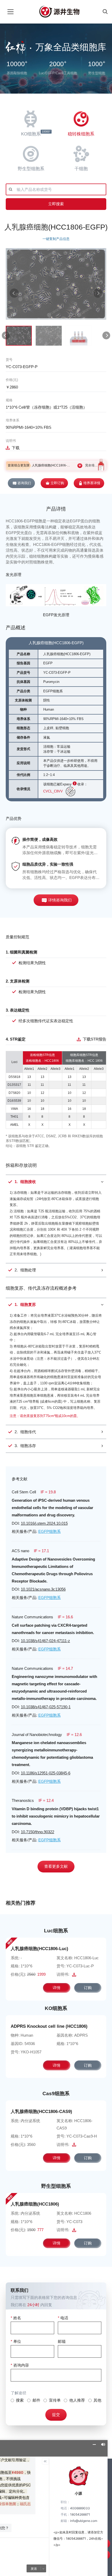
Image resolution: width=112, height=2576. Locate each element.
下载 (16, 448)
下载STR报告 (94, 1039)
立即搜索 (56, 204)
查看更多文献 (56, 1866)
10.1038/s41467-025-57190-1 (46, 1707)
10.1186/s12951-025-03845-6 (46, 1773)
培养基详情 (92, 483)
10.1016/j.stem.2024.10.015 (44, 1523)
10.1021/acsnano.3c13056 (43, 1589)
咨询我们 (24, 483)
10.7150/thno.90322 (38, 1832)
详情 (57, 1988)
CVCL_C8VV (53, 791)
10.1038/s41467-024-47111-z (45, 1641)
